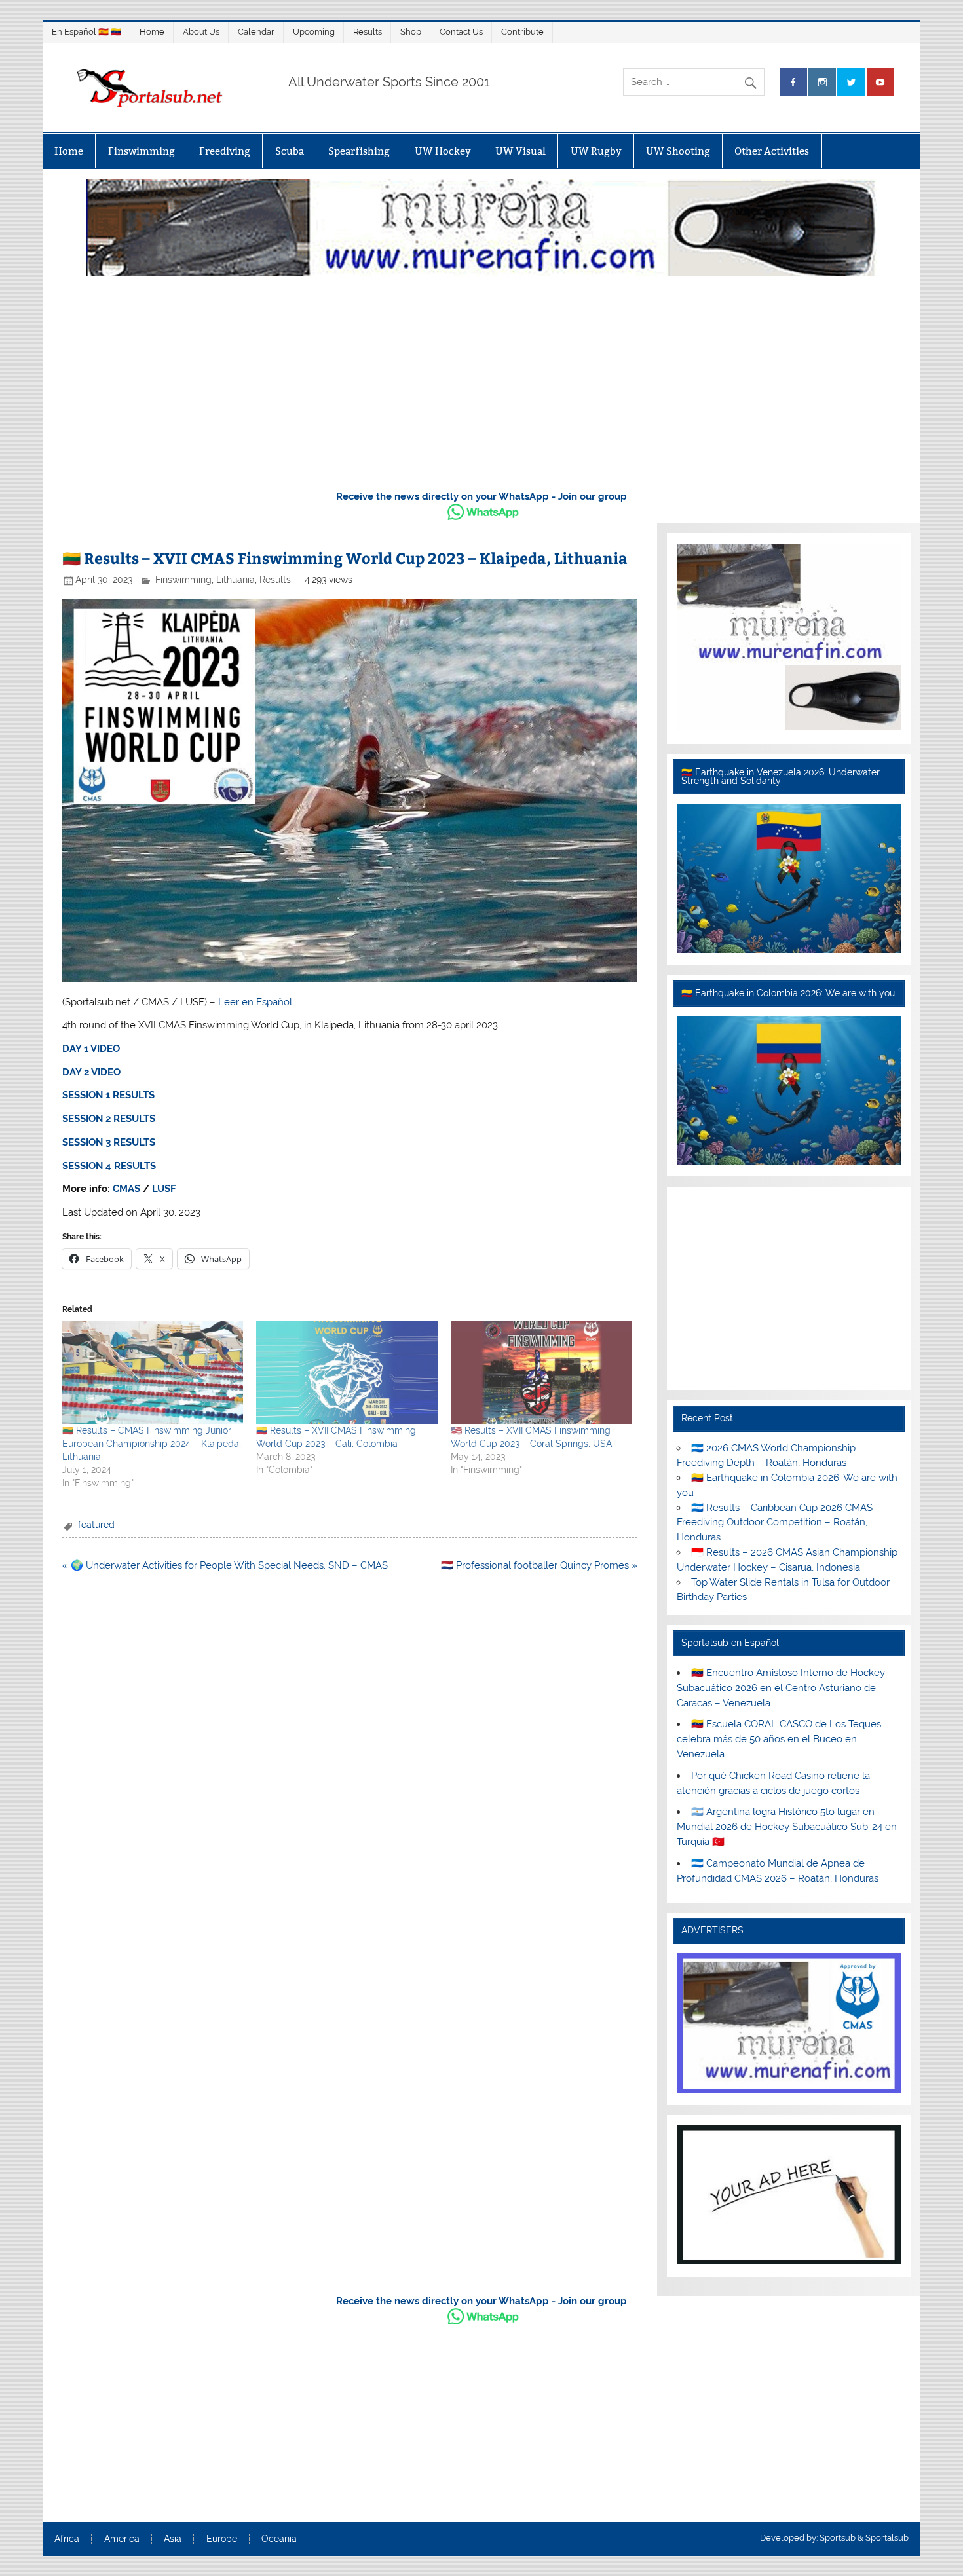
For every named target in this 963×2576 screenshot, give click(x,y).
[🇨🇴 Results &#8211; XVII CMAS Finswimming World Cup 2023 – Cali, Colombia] (347, 1373)
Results (368, 32)
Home (152, 32)
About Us (201, 32)
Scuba (290, 151)
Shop (411, 32)
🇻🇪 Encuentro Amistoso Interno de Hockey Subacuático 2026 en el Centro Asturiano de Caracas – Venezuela (781, 1688)
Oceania (279, 2539)
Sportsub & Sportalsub (864, 2538)
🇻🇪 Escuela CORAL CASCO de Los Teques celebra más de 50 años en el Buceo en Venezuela (779, 1739)
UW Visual (520, 151)
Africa (67, 2539)
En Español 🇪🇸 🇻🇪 (86, 32)
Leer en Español (255, 1002)
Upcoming (314, 32)
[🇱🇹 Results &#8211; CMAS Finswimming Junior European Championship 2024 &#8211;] (153, 1373)
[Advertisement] (481, 380)
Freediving (225, 151)
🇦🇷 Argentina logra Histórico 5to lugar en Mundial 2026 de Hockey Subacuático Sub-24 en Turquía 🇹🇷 (787, 1827)
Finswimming (142, 151)
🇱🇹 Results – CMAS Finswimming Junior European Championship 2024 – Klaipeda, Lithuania (152, 1444)
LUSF (164, 1189)
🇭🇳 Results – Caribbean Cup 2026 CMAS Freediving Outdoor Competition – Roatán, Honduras (774, 1523)
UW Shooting (678, 151)
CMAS (126, 1189)
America (122, 2539)
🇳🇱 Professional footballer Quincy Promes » (539, 1565)
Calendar (256, 32)
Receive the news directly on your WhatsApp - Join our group (481, 496)
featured (96, 1525)
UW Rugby (596, 151)
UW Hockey (443, 151)
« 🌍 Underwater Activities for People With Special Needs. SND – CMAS (225, 1565)
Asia (173, 2539)
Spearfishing (359, 151)
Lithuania (236, 580)
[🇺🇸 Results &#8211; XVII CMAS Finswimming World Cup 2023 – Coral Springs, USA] (541, 1373)
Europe (222, 2539)
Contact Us (461, 32)
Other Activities (772, 151)
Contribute (522, 32)
